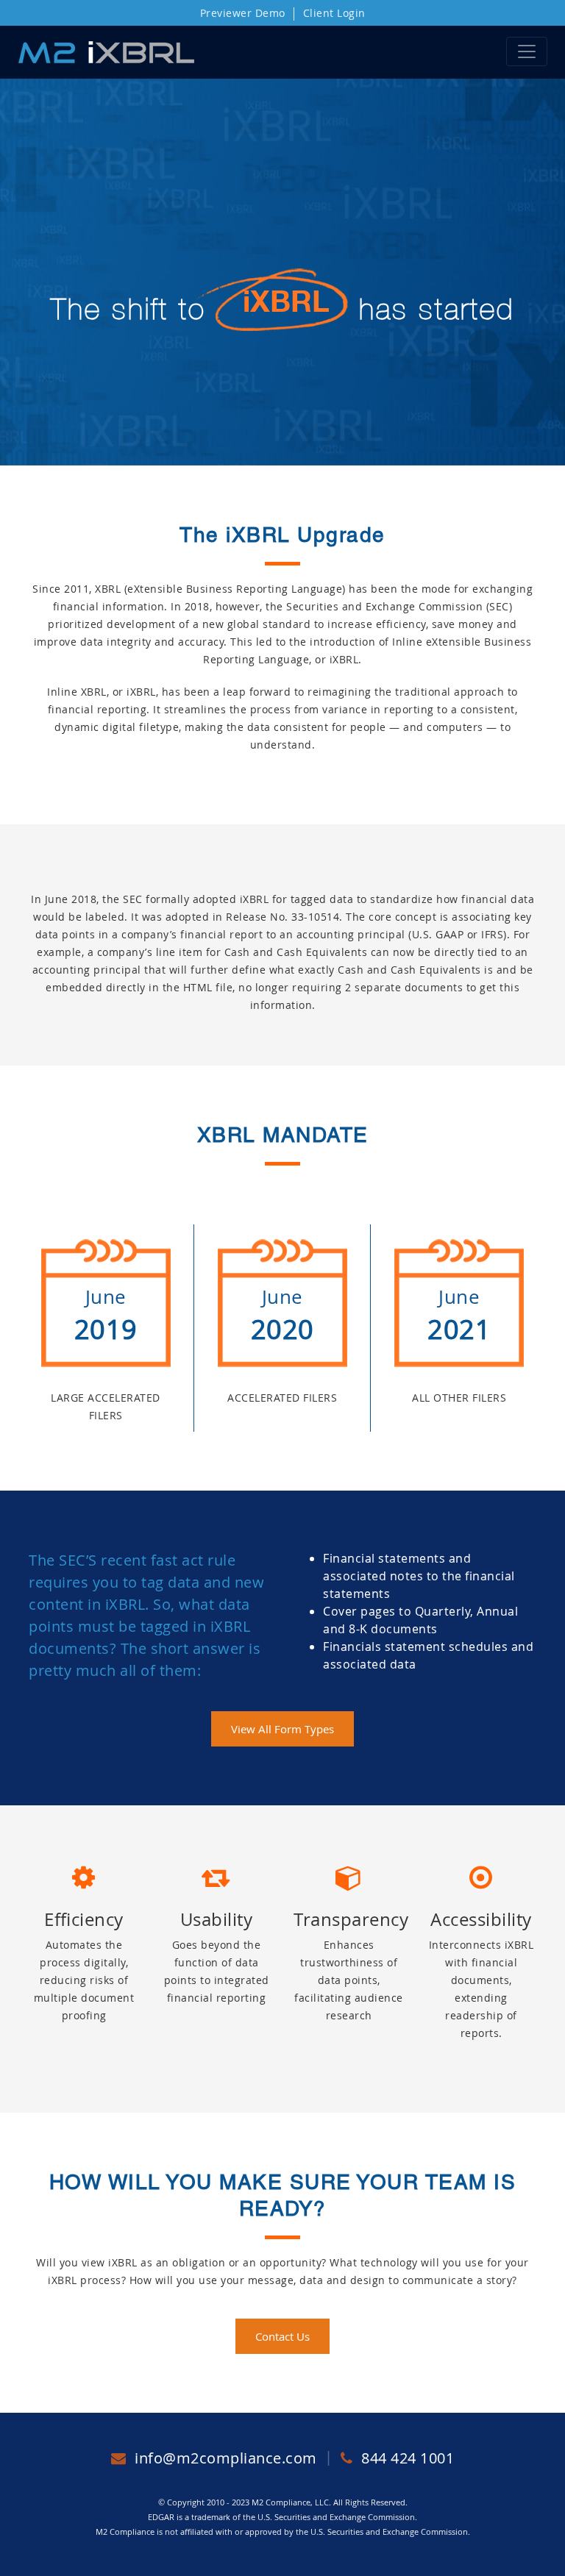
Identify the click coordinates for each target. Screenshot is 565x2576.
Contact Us (282, 2336)
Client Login (334, 13)
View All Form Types (282, 1729)
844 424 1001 (406, 2458)
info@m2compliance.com (226, 2458)
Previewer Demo (243, 13)
